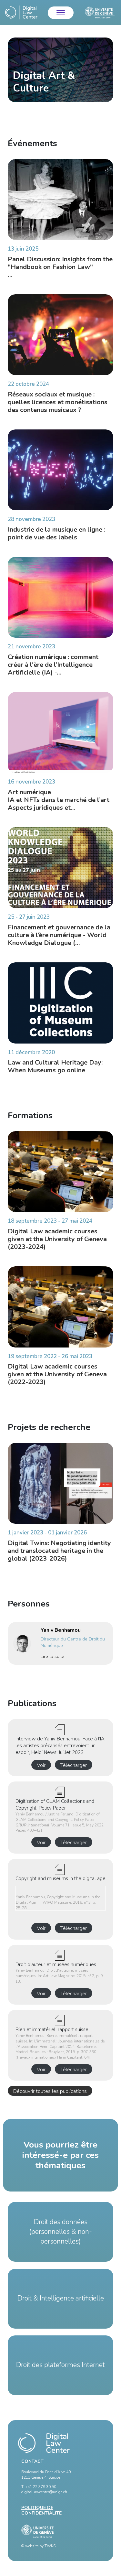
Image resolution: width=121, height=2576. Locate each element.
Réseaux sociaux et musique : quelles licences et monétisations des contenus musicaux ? (58, 402)
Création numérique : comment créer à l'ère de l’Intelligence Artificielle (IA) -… (53, 665)
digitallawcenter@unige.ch (44, 2492)
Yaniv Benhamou (61, 1630)
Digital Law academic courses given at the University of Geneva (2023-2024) (57, 1239)
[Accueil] (21, 12)
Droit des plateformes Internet (60, 2365)
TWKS (50, 2546)
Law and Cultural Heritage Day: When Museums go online (55, 1066)
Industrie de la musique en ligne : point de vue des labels (56, 533)
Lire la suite (52, 1656)
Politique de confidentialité (42, 2510)
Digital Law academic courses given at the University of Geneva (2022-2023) (57, 1374)
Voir (41, 1765)
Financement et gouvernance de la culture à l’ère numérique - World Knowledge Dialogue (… (59, 935)
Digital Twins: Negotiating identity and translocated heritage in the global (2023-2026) (59, 1551)
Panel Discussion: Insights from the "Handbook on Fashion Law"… (60, 267)
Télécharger (74, 1765)
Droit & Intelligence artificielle (61, 2298)
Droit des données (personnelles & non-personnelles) (61, 2232)
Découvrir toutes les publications (50, 2091)
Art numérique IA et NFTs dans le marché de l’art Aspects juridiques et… (59, 800)
